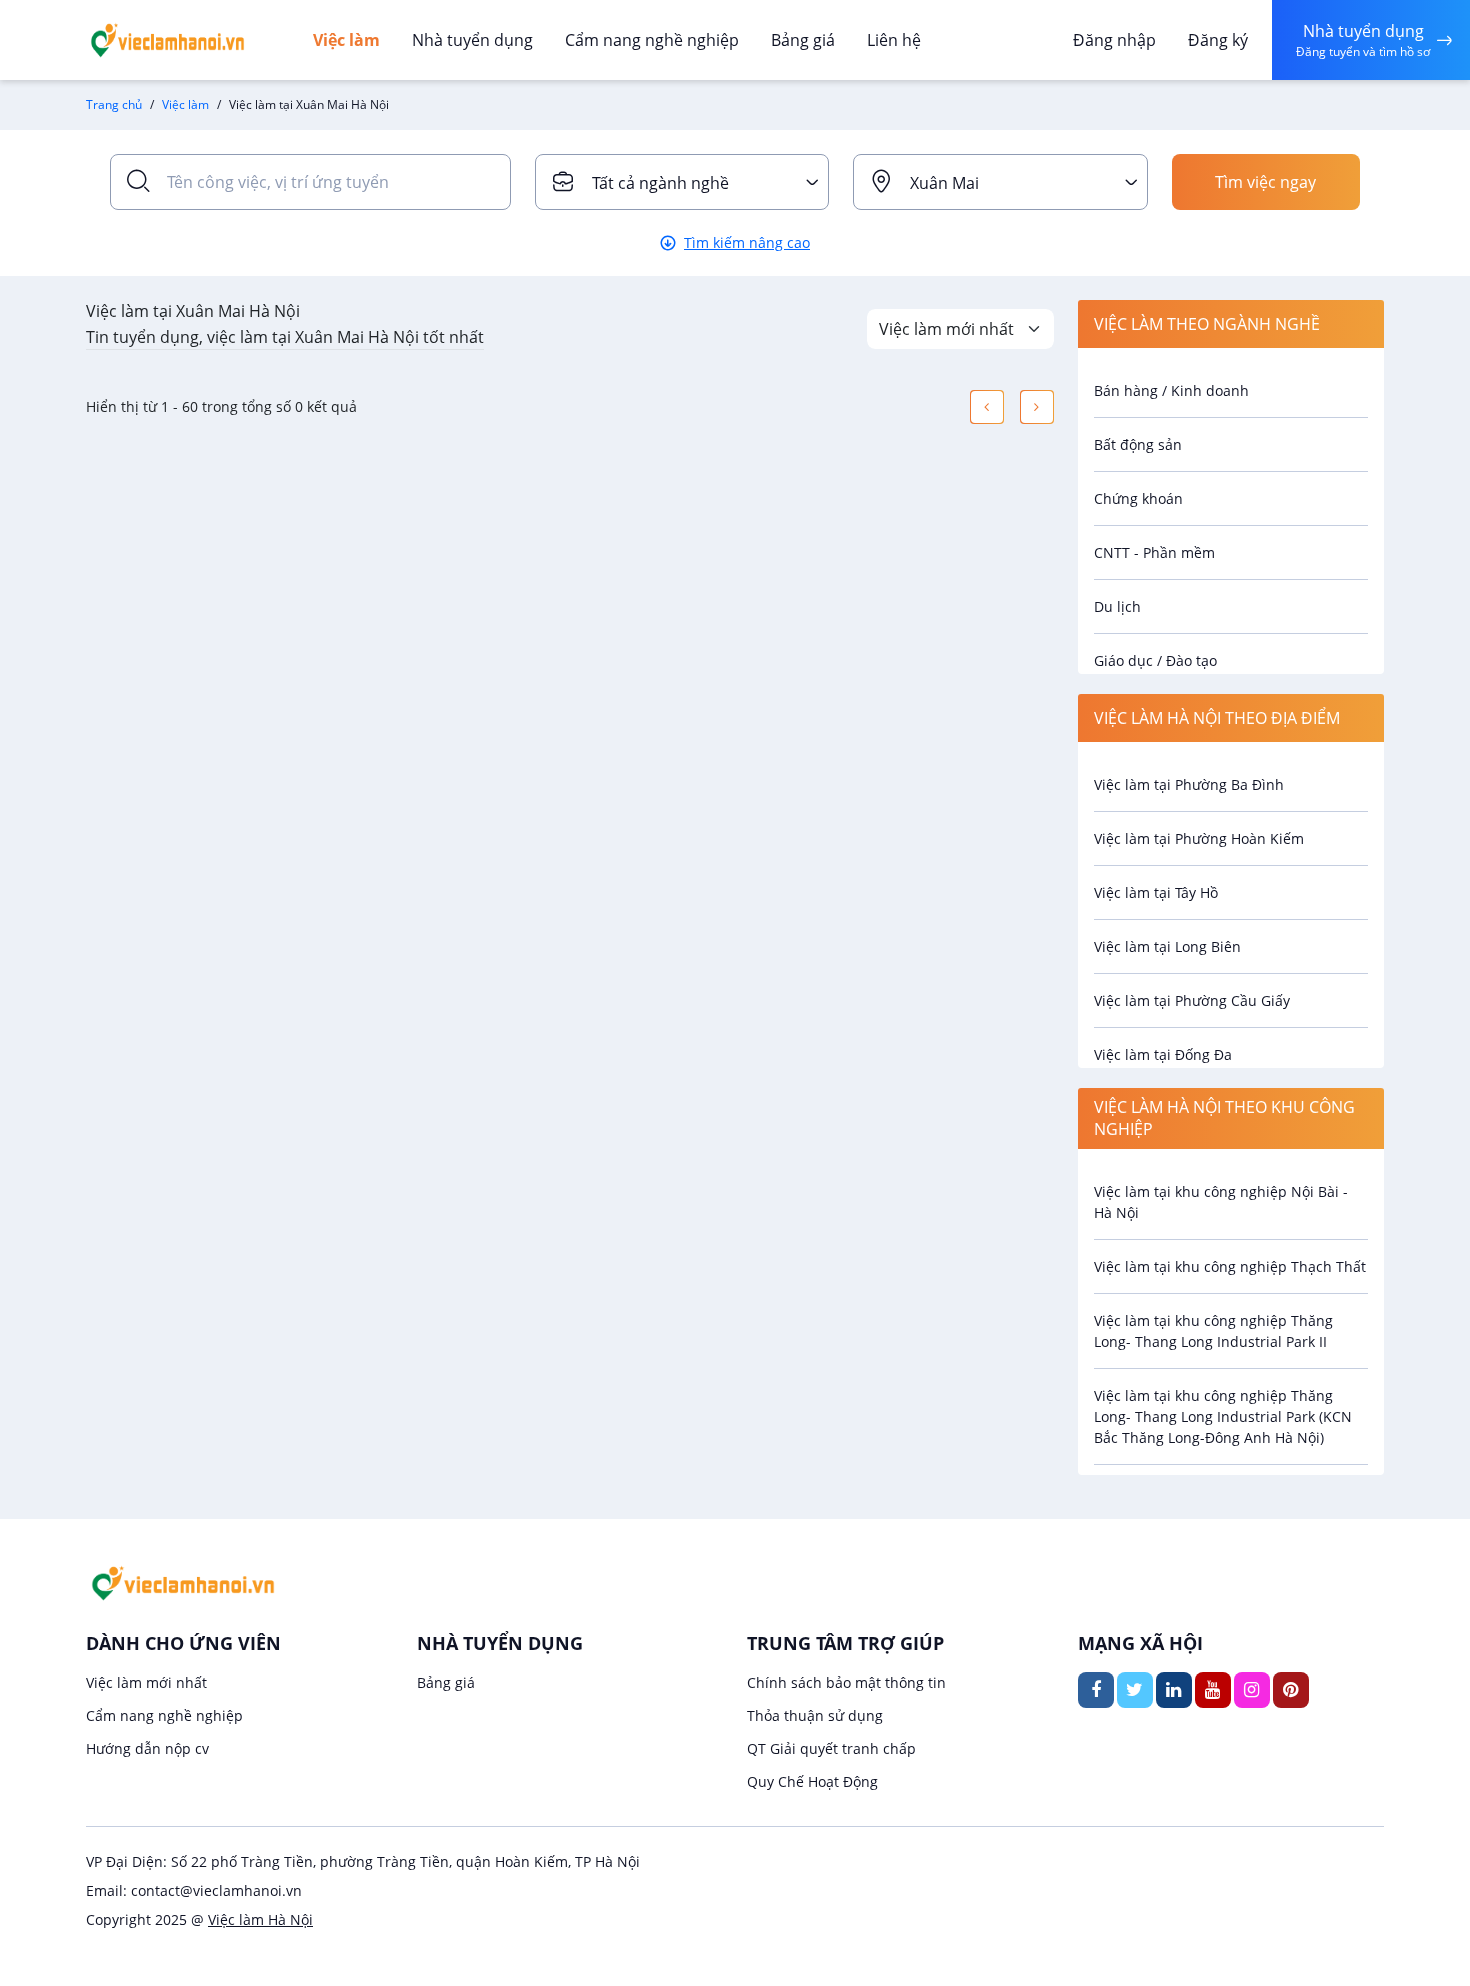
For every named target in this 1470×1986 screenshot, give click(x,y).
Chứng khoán (1138, 498)
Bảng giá (803, 40)
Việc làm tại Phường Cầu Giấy (1192, 1000)
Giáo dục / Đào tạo (1155, 660)
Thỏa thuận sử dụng (815, 1715)
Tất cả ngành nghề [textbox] (660, 183)
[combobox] (682, 182)
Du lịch (1117, 606)
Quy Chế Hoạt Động (812, 1781)
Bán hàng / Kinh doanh (1171, 390)
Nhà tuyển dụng (472, 40)
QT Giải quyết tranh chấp (831, 1748)
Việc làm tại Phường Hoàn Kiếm (1199, 838)
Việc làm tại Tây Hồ (1156, 892)
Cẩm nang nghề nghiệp (652, 40)
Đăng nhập (1114, 40)
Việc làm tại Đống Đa (1163, 1054)
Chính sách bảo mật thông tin (846, 1682)
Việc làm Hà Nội (260, 1919)
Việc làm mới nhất (146, 1682)
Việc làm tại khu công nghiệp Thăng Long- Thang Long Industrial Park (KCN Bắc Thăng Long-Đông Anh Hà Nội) (1223, 1416)
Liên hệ (894, 40)
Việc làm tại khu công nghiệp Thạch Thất (1230, 1266)
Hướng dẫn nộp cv (147, 1748)
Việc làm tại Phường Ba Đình (1189, 784)
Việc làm (346, 40)
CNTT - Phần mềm (1154, 552)
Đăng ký (1218, 40)
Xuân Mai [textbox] (944, 183)
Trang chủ (114, 104)
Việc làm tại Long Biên (1167, 946)
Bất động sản (1138, 444)
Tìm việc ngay (1265, 182)
